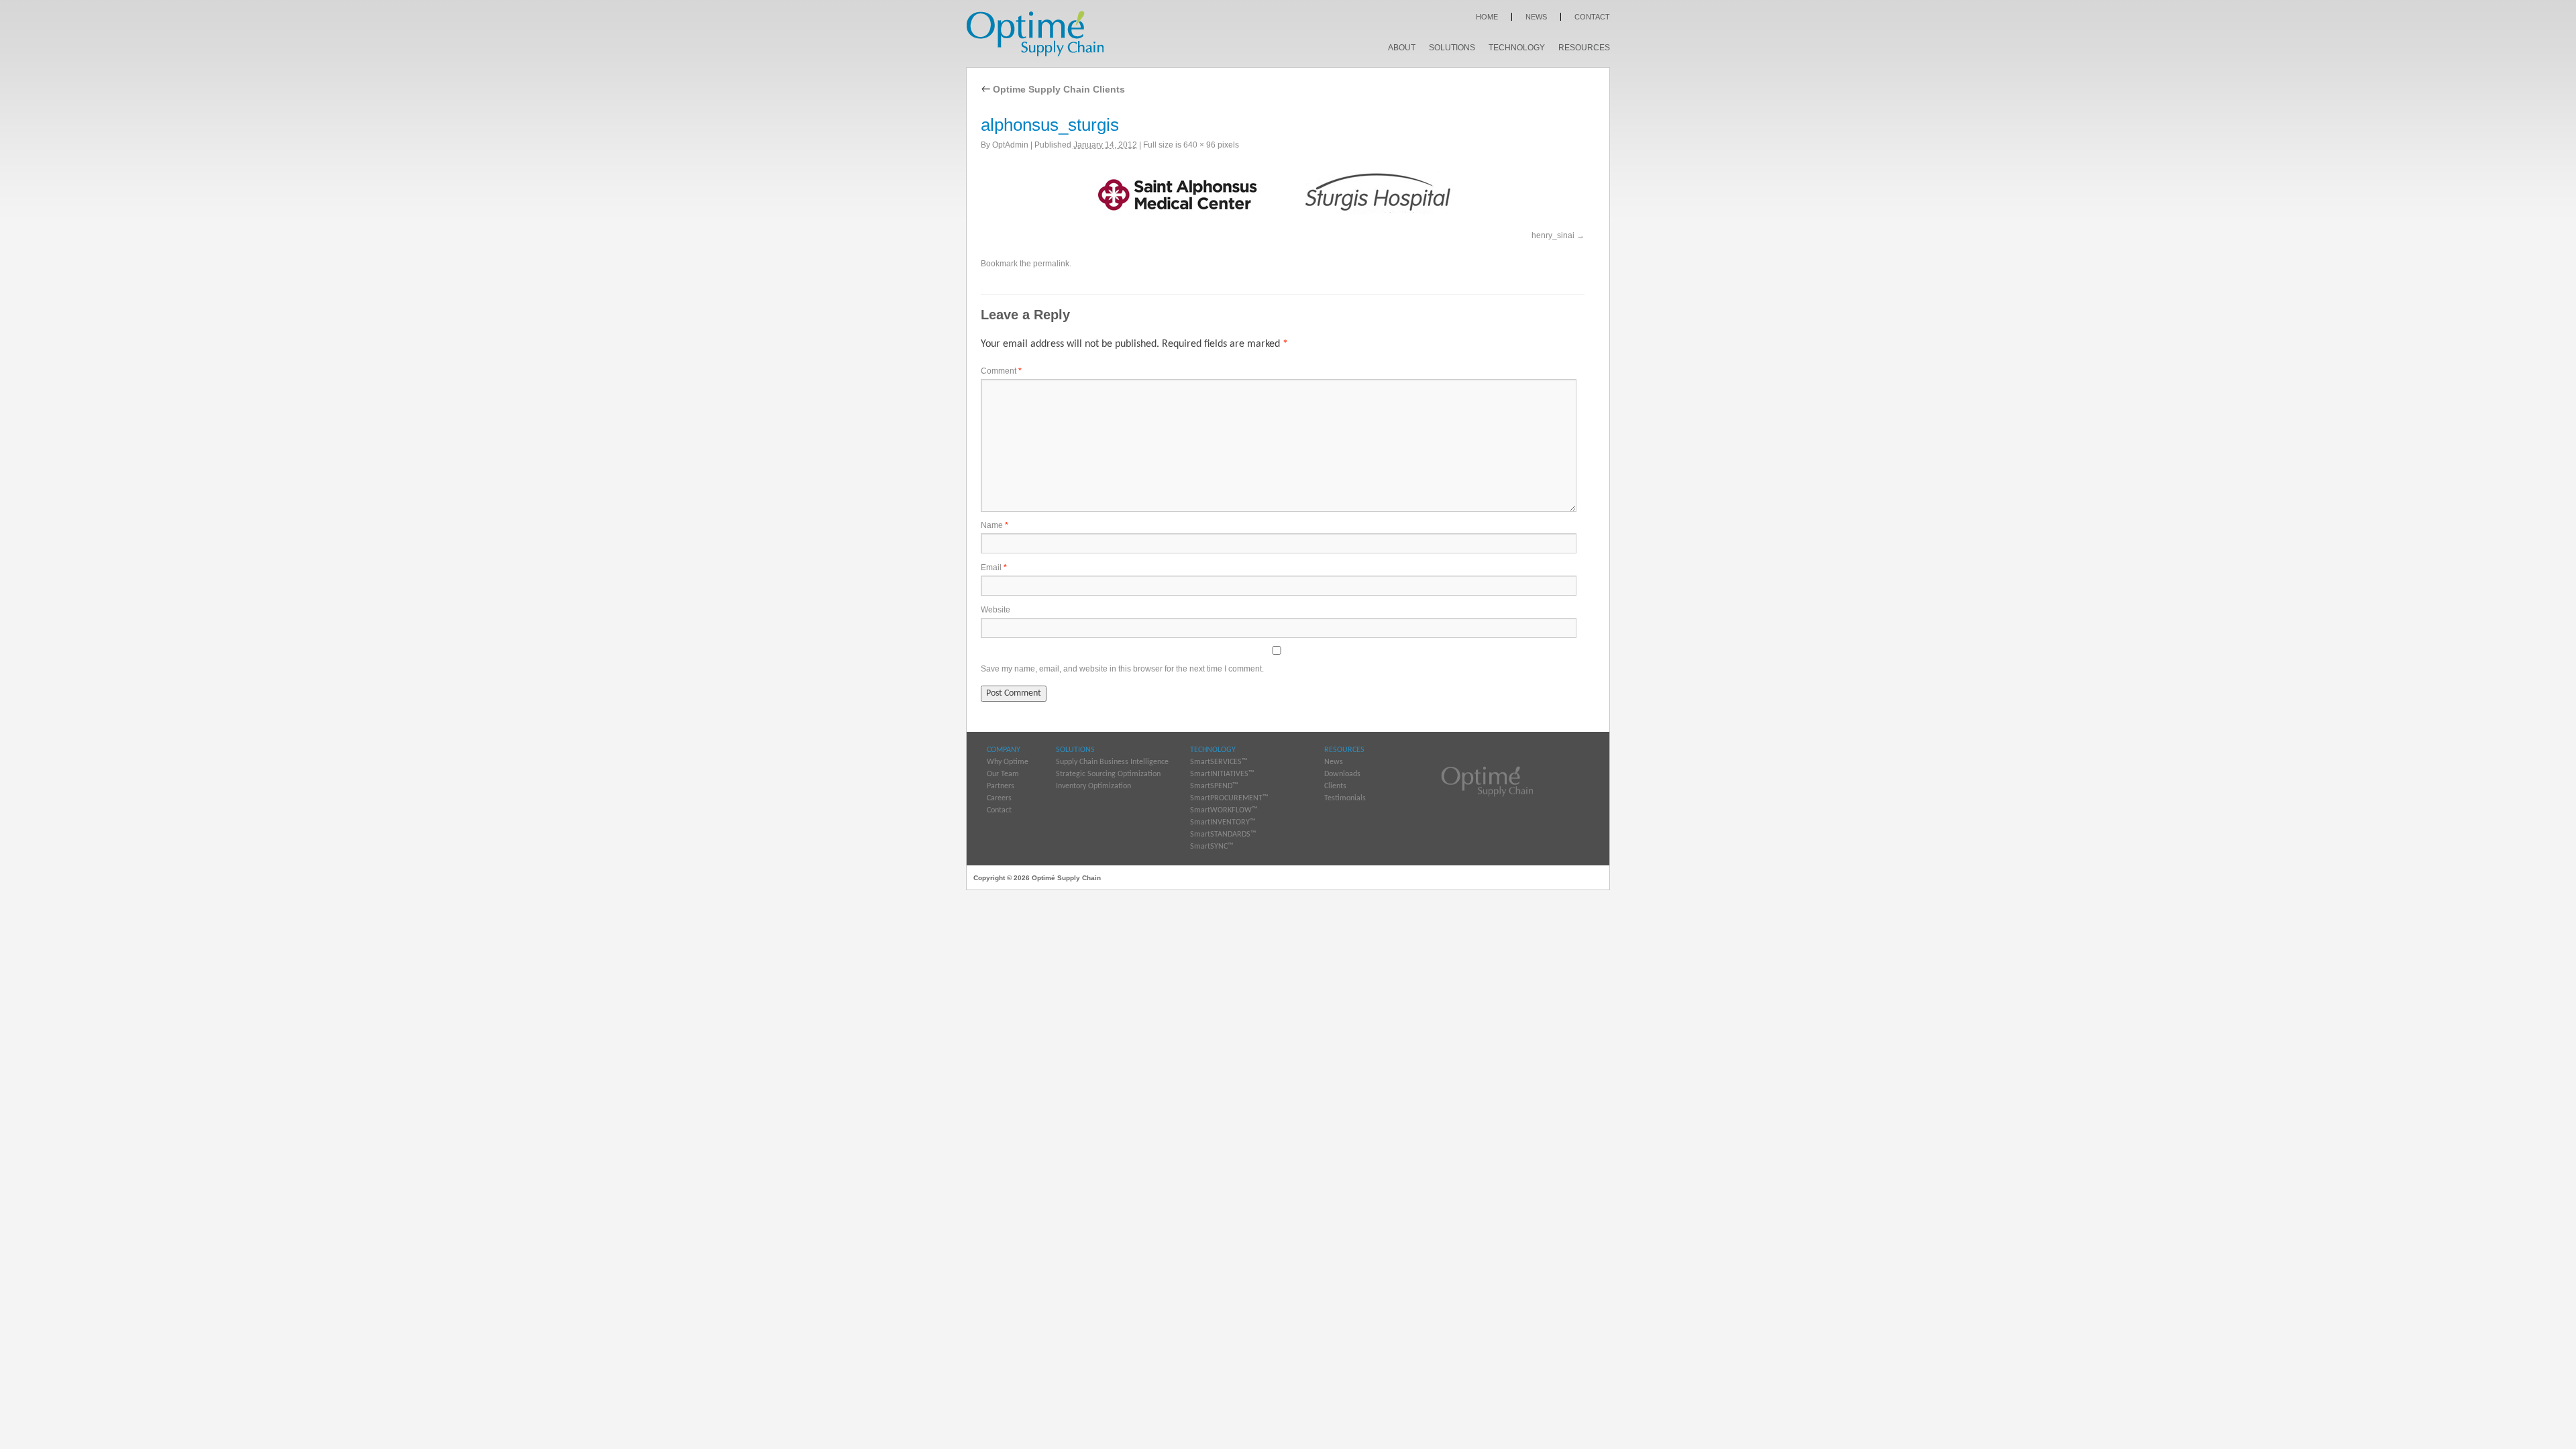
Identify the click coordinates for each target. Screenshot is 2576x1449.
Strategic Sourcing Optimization (1108, 774)
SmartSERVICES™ (1219, 762)
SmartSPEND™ (1214, 786)
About (1402, 48)
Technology (1517, 48)
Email (994, 568)
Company (1004, 750)
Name (995, 525)
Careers (999, 798)
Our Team (1003, 774)
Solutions (1452, 48)
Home (1487, 17)
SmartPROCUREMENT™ (1229, 798)
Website (996, 610)
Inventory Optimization (1093, 786)
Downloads (1342, 774)
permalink (1051, 264)
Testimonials (1345, 798)
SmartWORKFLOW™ (1224, 810)
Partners (1001, 786)
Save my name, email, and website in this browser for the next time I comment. (1122, 669)
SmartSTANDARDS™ (1223, 835)
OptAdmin (1010, 145)
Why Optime (1008, 762)
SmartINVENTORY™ (1223, 822)
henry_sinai (1553, 235)
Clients (1335, 786)
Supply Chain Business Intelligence (1112, 762)
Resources (1584, 48)
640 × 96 (1199, 145)
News (1536, 17)
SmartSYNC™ (1212, 847)
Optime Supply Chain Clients (1053, 89)
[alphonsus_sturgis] (1283, 193)
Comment (1001, 371)
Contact (1592, 17)
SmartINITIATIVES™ (1222, 774)
